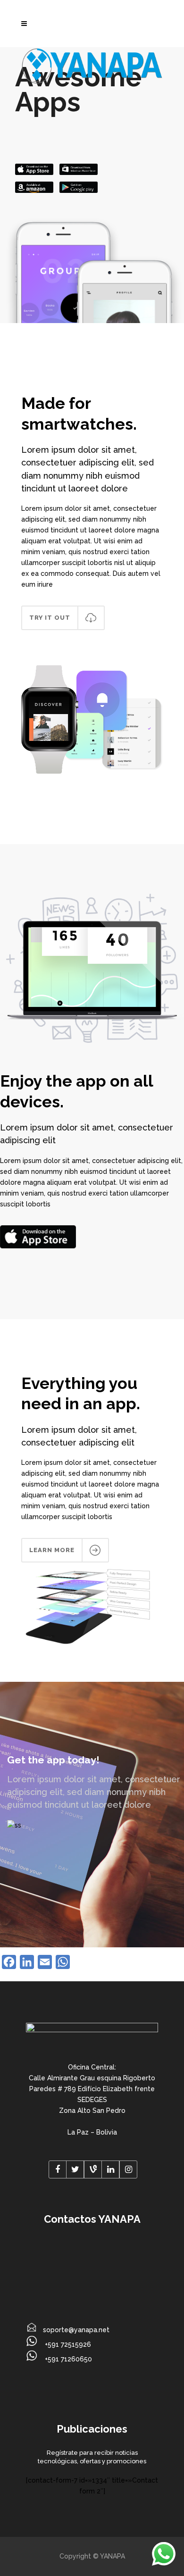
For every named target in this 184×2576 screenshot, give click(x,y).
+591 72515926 (67, 2344)
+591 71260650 (67, 2359)
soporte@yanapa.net (76, 2330)
